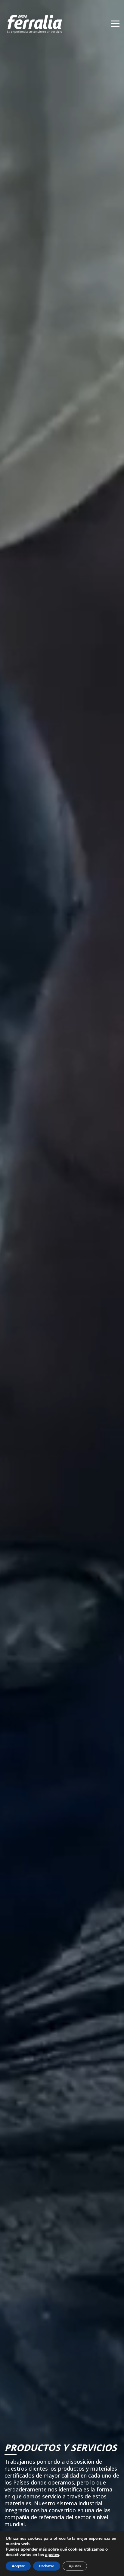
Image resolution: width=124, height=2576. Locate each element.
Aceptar (18, 2566)
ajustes (52, 2555)
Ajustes (75, 2566)
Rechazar (47, 2566)
